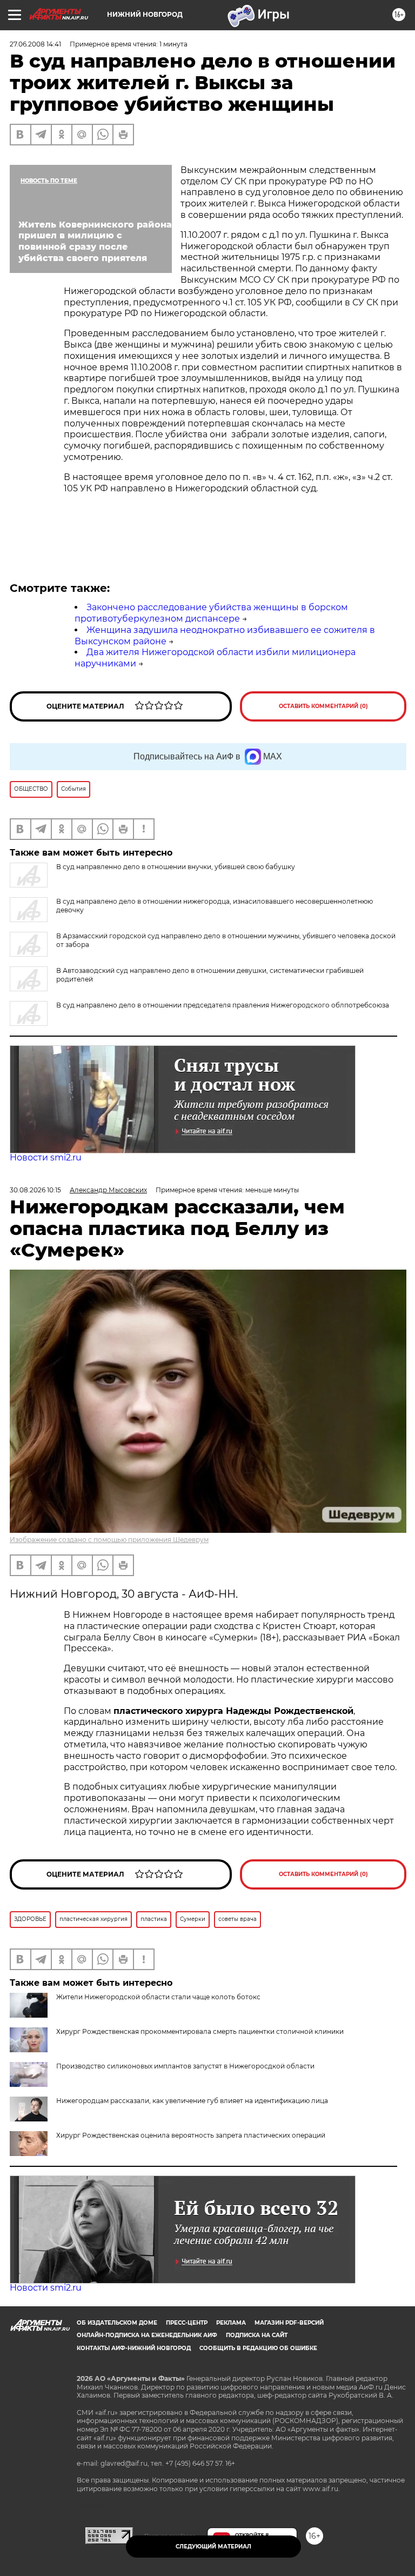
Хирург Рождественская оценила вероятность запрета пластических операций (191, 2135)
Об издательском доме (117, 2323)
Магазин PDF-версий (289, 2323)
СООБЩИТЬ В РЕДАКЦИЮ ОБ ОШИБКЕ (258, 2348)
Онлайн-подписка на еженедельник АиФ (147, 2335)
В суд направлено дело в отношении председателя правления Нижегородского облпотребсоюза (223, 1005)
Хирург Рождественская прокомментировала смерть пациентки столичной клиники (200, 2031)
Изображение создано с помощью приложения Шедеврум (109, 1540)
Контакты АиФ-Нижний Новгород (134, 2348)
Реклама (231, 2323)
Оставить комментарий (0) (323, 706)
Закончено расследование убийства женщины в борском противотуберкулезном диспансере (211, 613)
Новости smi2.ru (46, 1157)
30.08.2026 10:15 (35, 1190)
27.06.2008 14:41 (35, 44)
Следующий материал (213, 2547)
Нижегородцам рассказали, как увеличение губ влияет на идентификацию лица (192, 2101)
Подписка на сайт (257, 2335)
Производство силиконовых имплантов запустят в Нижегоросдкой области (185, 2066)
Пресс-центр (187, 2323)
